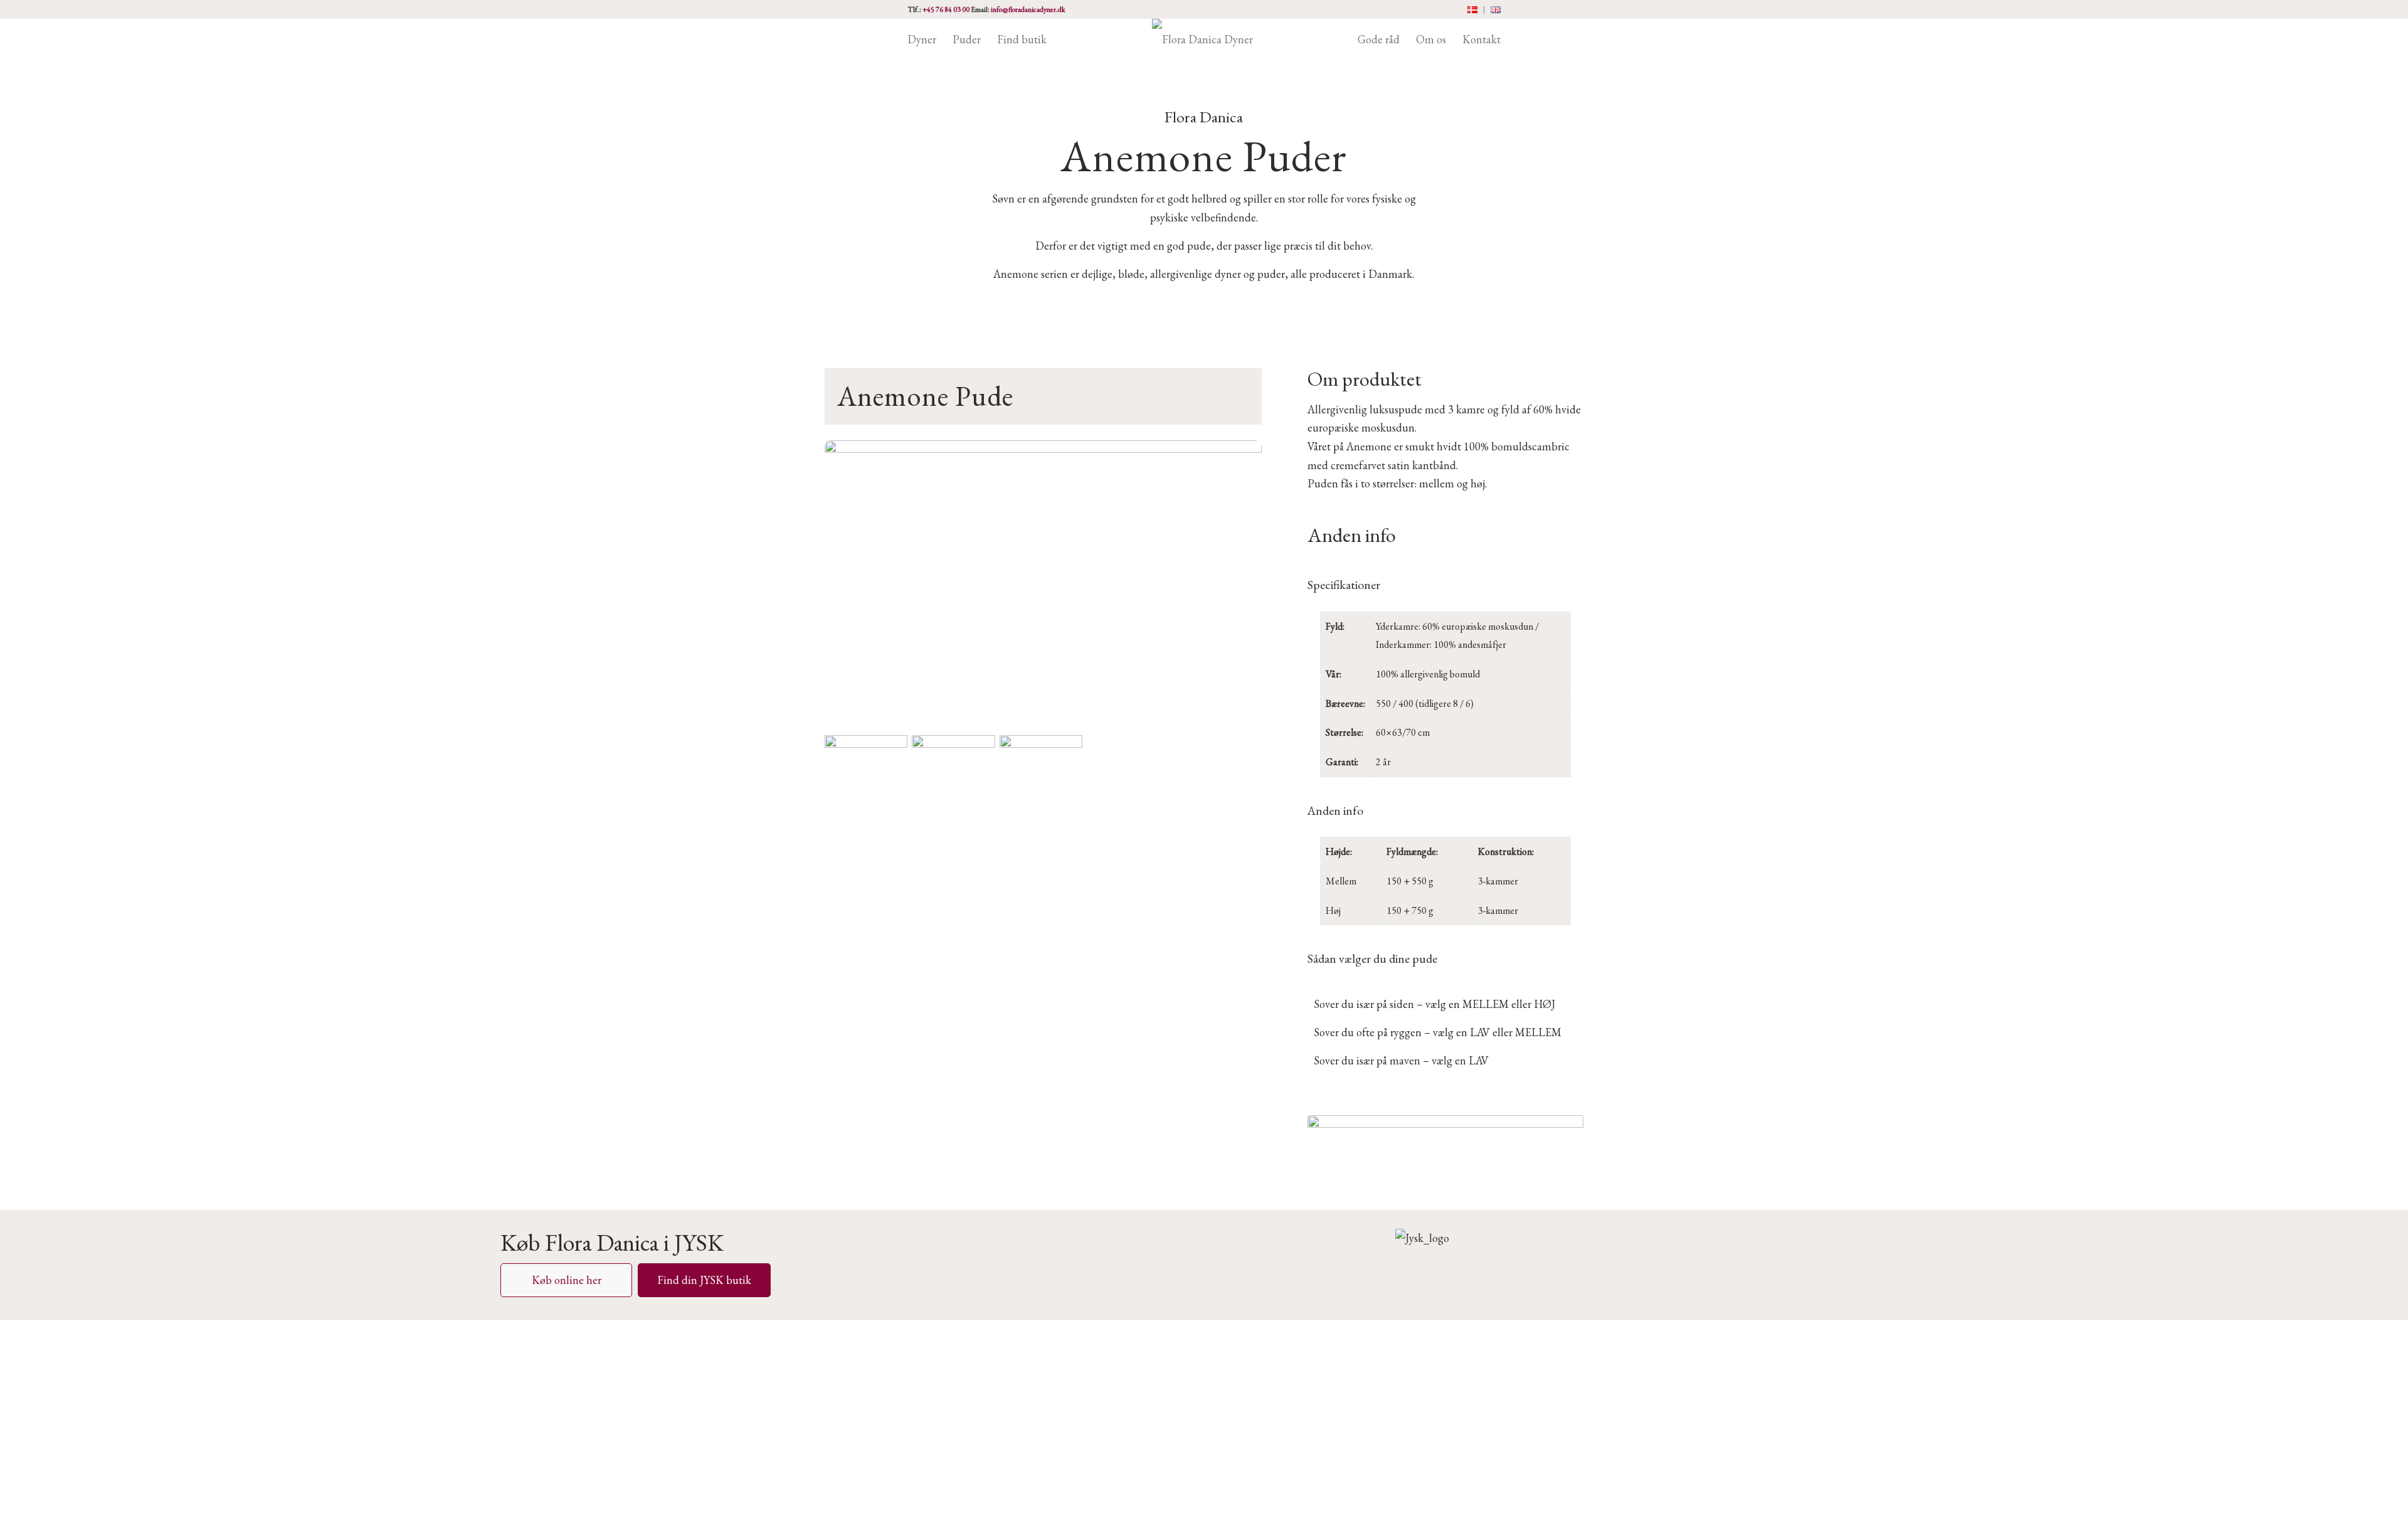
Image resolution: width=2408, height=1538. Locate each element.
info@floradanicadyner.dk (1028, 9)
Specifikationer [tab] (1344, 585)
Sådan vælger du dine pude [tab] (1372, 958)
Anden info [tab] (1335, 810)
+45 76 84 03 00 (946, 9)
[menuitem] (1473, 10)
